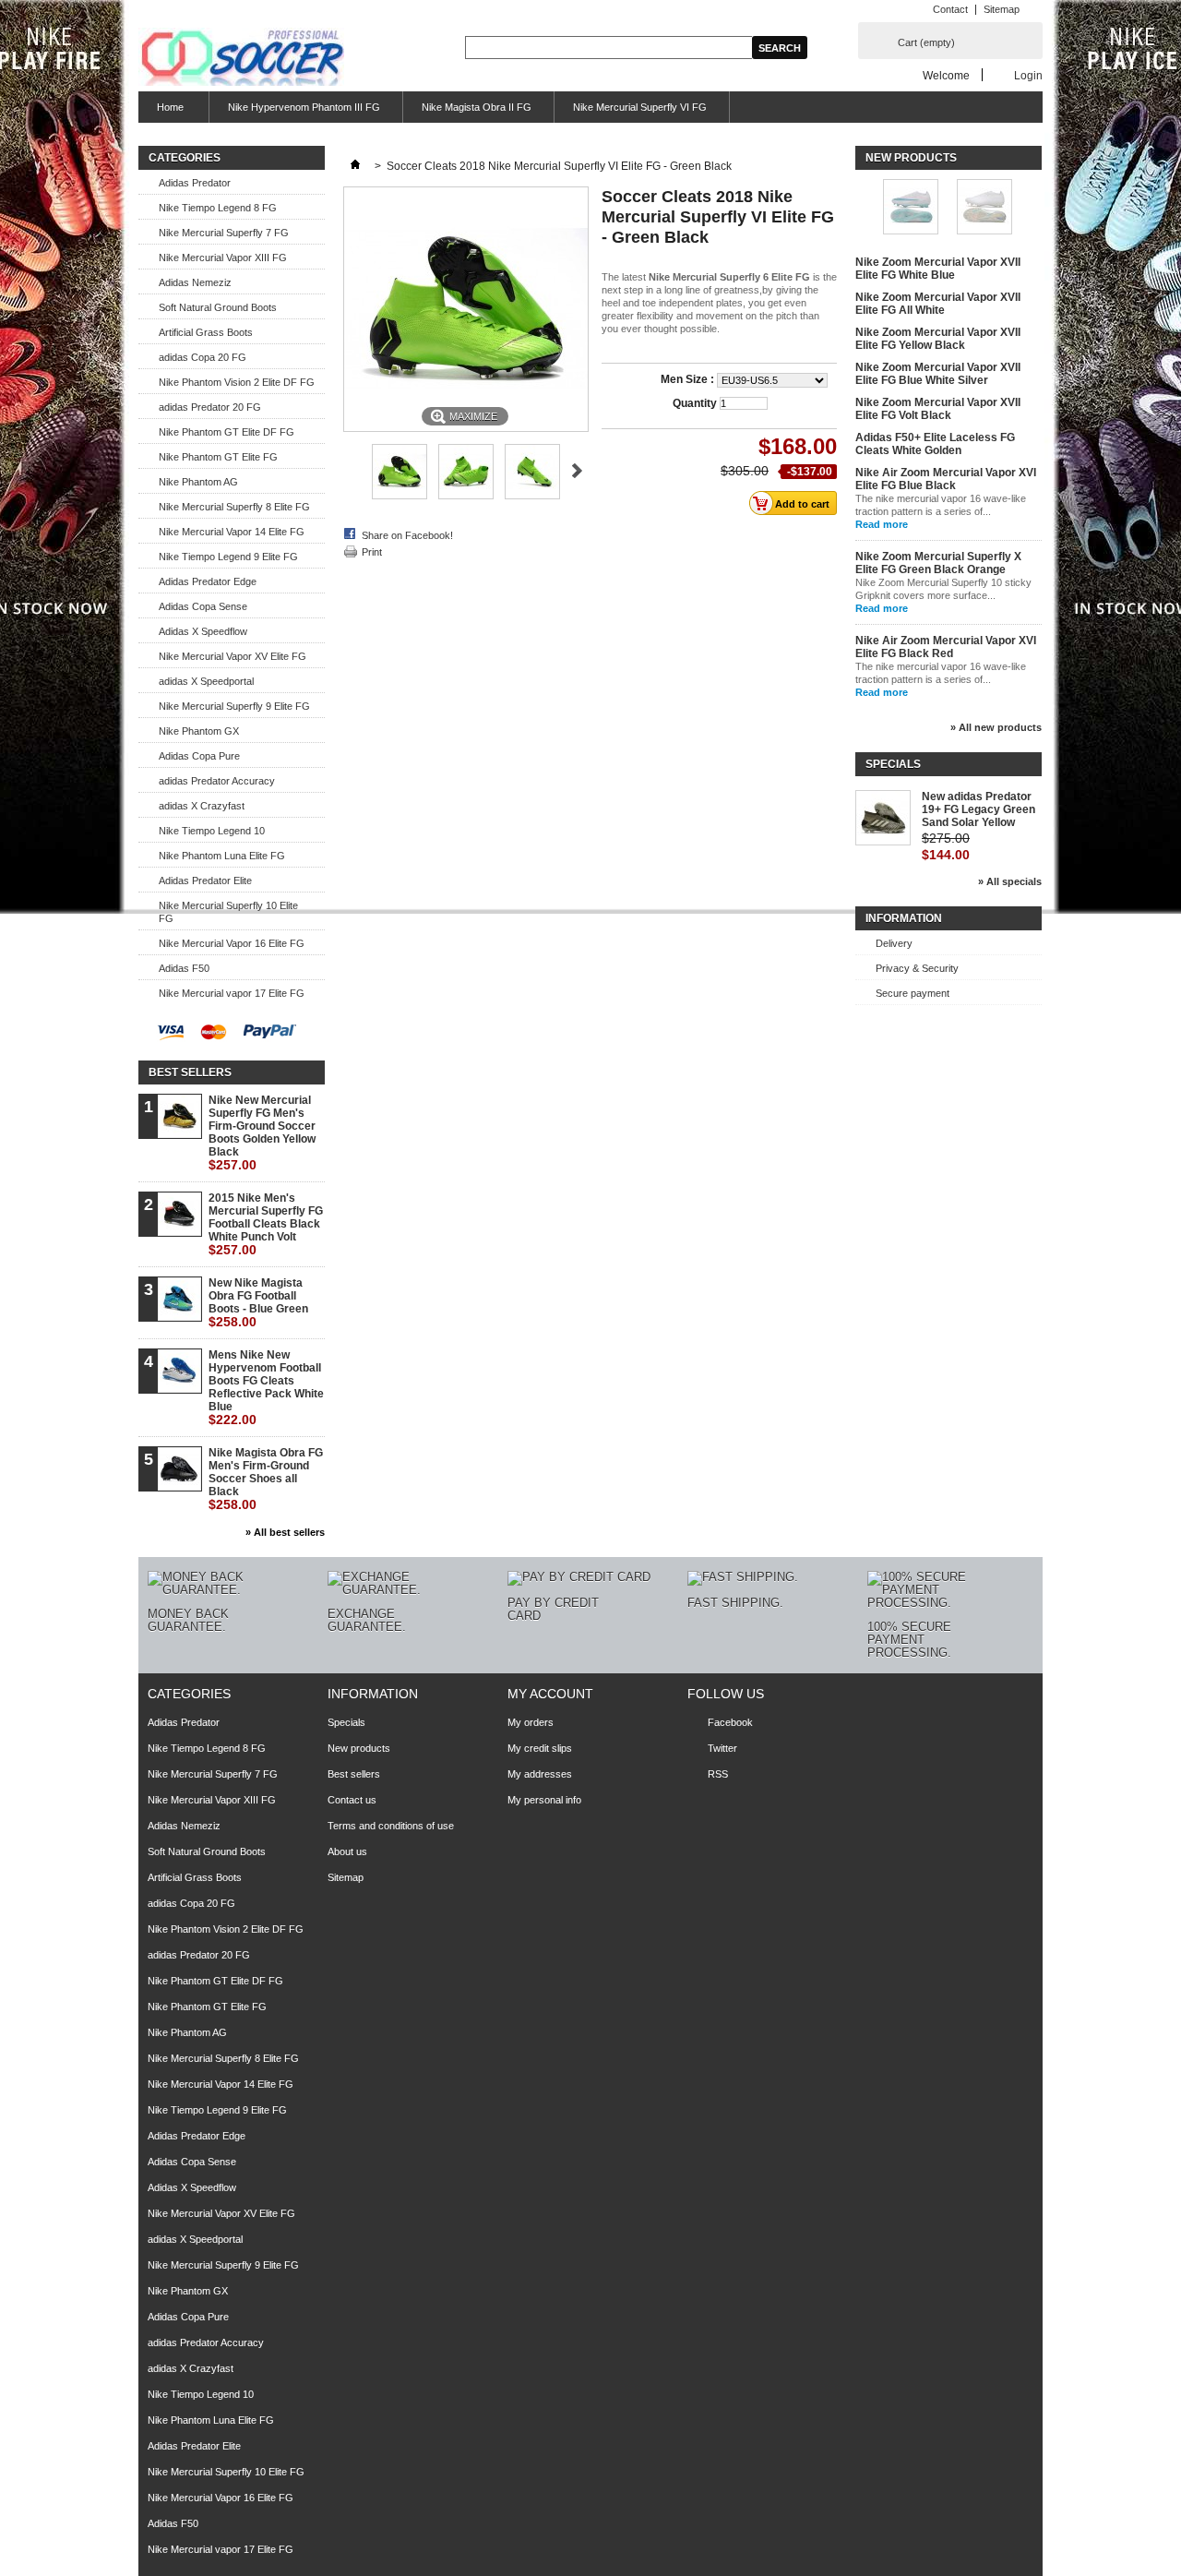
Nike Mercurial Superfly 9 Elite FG (234, 706)
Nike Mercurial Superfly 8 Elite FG (234, 507)
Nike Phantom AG (198, 482)
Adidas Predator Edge (208, 581)
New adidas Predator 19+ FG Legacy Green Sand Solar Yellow (978, 809)
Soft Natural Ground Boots (218, 307)
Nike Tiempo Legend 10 (212, 831)
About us (347, 1851)
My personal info (544, 1800)
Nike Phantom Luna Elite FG (222, 856)
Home (161, 112)
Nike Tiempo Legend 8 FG (218, 208)
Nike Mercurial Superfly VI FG (640, 107)
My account (550, 1694)
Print (372, 552)
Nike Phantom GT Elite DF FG (227, 432)
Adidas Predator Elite (205, 881)
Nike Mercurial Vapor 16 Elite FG (232, 943)
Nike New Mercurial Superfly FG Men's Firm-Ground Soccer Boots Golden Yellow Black (262, 1133)
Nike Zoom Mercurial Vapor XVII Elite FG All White (938, 304)
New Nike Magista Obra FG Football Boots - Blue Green (258, 1303)
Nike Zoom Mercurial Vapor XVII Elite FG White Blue (938, 269)
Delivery (894, 943)
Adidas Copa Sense (203, 606)
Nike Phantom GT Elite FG (218, 457)
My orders (531, 1722)
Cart (926, 42)
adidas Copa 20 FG (203, 357)
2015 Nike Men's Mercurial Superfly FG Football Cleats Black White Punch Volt (266, 1224)
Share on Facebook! (407, 535)
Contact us (352, 1800)
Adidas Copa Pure (199, 756)
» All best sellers (285, 1532)
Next (577, 471)
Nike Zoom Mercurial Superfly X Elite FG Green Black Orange (938, 563)
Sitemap (1002, 9)
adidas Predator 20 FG (210, 407)
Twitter (722, 1748)
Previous (351, 471)
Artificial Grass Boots (206, 332)
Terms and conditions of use (391, 1826)
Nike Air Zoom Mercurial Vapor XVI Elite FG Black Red (946, 647)
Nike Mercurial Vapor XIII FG (223, 258)
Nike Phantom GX (199, 731)
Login (1028, 75)
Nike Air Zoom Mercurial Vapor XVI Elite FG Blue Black (946, 479)
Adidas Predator (195, 183)
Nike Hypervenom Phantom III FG (304, 107)
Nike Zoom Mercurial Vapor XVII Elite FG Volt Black (938, 409)
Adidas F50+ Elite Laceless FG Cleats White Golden (935, 444)
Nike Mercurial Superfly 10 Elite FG (228, 912)
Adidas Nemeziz (195, 282)
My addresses (540, 1774)
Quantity (695, 403)
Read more (882, 524)
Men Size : (689, 379)
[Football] (241, 58)
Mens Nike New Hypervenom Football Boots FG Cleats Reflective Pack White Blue (266, 1388)
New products (911, 158)
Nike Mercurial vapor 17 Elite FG (232, 993)
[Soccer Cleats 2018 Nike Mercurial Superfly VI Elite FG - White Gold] (400, 496)
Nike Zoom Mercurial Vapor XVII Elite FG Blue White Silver (938, 374)
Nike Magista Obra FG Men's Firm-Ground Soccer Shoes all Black (266, 1479)
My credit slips (540, 1748)
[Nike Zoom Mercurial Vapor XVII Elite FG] (984, 208)
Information (904, 918)
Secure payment (913, 993)
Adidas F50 (184, 968)
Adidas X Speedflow (203, 631)
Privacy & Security (917, 968)
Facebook (730, 1722)
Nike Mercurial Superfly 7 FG (224, 233)
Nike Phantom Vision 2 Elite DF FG (237, 382)
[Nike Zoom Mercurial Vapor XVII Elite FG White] (911, 208)
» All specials (1010, 881)
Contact (950, 9)
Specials (893, 764)
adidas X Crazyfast (202, 806)
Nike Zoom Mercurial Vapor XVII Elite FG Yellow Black (938, 339)
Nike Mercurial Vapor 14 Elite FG (232, 532)
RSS (718, 1774)
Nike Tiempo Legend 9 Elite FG (228, 557)
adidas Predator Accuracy (217, 781)
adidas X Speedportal (206, 681)
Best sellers (190, 1072)
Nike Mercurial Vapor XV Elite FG (233, 656)
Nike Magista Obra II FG (477, 107)
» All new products (996, 727)
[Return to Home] (355, 166)
